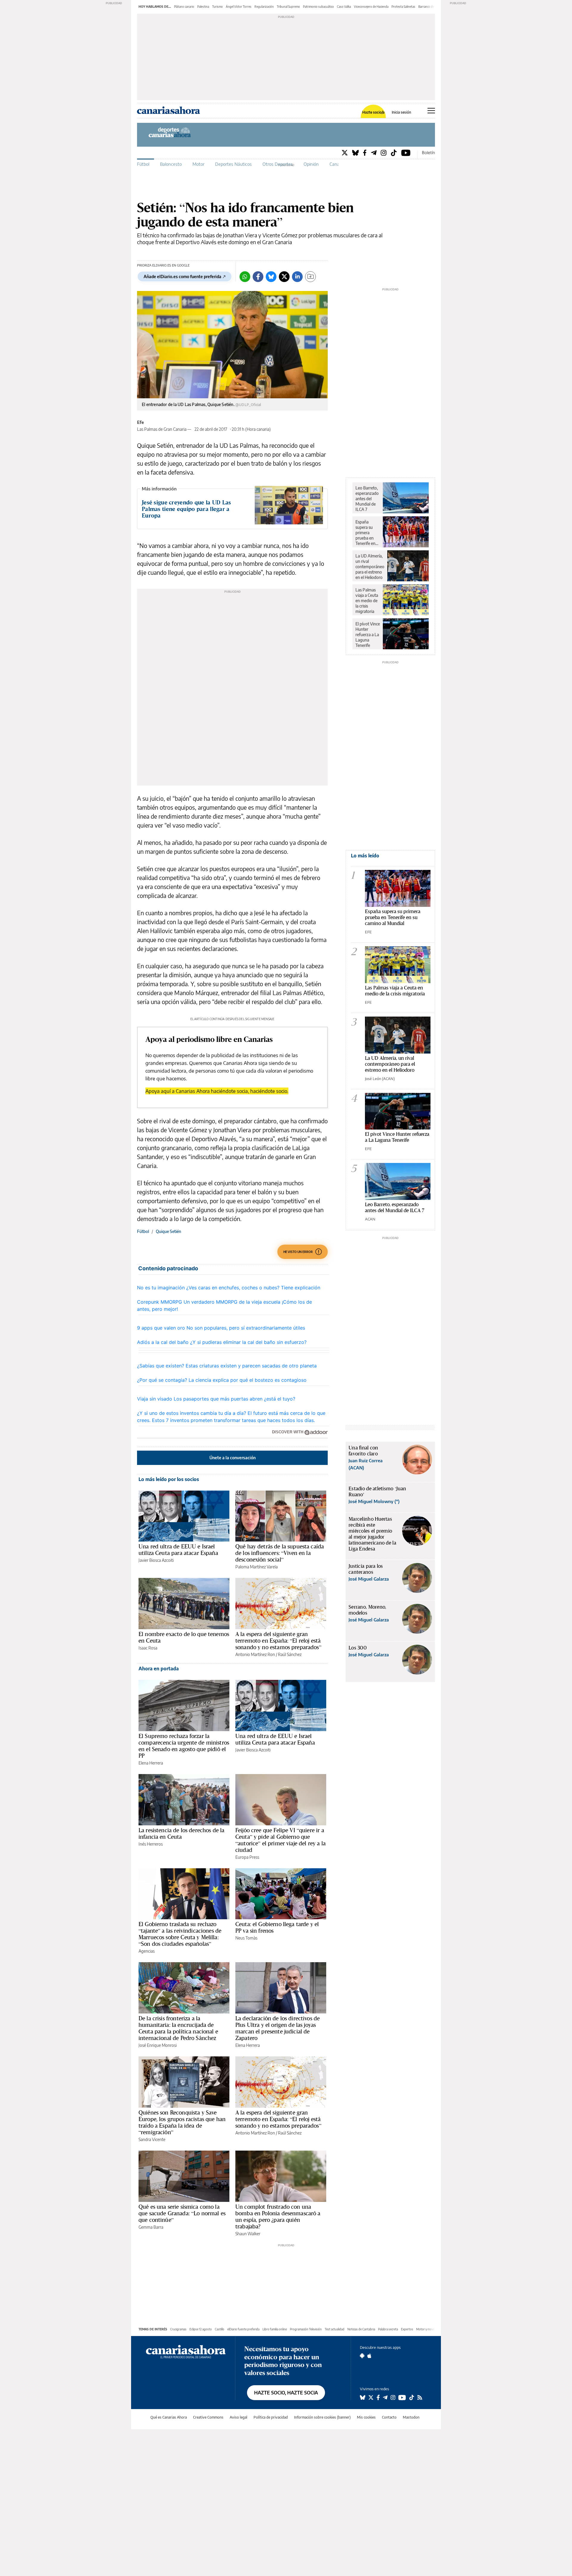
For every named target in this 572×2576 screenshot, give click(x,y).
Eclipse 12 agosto (201, 2329)
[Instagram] (384, 152)
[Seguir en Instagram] (393, 2397)
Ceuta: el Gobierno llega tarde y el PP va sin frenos (277, 1927)
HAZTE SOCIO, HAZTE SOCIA (286, 2393)
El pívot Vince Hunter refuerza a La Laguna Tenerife (368, 635)
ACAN (370, 1219)
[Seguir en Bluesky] (363, 2397)
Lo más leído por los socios (169, 1479)
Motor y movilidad (428, 2329)
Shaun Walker (248, 2234)
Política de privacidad (271, 2417)
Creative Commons (208, 2417)
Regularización (264, 7)
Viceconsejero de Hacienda (371, 7)
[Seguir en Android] (362, 2356)
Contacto (389, 2417)
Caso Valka (344, 7)
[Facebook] (365, 152)
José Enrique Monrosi (158, 2045)
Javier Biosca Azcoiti (156, 1560)
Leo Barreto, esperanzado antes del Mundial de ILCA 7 (367, 499)
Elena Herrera (151, 1763)
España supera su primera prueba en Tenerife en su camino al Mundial (366, 533)
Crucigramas (178, 2329)
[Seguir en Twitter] (371, 2397)
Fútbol (143, 164)
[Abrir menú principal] (431, 111)
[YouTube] (406, 152)
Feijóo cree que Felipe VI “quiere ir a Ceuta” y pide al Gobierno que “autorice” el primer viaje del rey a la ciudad (280, 1840)
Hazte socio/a (373, 112)
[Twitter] (345, 152)
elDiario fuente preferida (243, 2329)
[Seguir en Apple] (369, 2356)
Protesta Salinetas (403, 7)
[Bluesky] (355, 152)
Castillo (220, 2329)
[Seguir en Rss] (420, 2397)
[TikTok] (394, 152)
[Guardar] (310, 277)
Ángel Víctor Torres (239, 7)
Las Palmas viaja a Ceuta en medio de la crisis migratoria (367, 601)
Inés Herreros (151, 1844)
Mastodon (411, 2417)
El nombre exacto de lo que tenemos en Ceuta (184, 1637)
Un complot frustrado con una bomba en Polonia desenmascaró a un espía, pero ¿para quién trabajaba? (278, 2216)
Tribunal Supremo (288, 7)
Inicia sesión (401, 112)
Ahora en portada (159, 1669)
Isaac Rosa (148, 1648)
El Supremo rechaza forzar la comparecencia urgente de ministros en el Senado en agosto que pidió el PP (184, 1746)
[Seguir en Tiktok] (412, 2397)
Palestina (203, 7)
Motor (198, 164)
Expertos (407, 2329)
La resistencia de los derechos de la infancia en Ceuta (181, 1833)
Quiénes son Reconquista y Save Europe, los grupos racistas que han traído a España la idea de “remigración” (182, 2122)
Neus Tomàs (246, 1938)
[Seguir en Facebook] (378, 2397)
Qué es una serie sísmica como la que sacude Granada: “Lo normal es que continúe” (182, 2213)
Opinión (311, 164)
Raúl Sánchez (290, 1654)
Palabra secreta (388, 2329)
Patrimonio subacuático (318, 7)
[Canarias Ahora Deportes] (177, 134)
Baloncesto (171, 164)
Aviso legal (238, 2417)
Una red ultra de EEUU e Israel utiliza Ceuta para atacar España (178, 1550)
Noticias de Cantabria (361, 2329)
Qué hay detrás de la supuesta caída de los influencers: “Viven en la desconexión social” (280, 1553)
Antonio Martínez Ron (255, 1654)
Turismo (217, 7)
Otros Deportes (278, 164)
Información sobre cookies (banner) (322, 2417)
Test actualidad (335, 2329)
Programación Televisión (306, 2329)
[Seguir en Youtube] (402, 2397)
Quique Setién (168, 1231)
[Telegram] (374, 152)
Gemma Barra (151, 2227)
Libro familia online (275, 2329)
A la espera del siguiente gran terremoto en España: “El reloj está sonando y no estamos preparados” (278, 1641)
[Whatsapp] (245, 277)
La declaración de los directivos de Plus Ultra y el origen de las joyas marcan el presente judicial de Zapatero (278, 2028)
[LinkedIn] (297, 277)
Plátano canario (184, 7)
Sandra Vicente (152, 2139)
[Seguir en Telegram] (385, 2397)
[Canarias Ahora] (186, 2351)
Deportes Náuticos (233, 164)
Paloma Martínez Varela (257, 1567)
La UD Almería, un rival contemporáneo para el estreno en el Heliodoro (370, 567)
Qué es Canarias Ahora (169, 2417)
